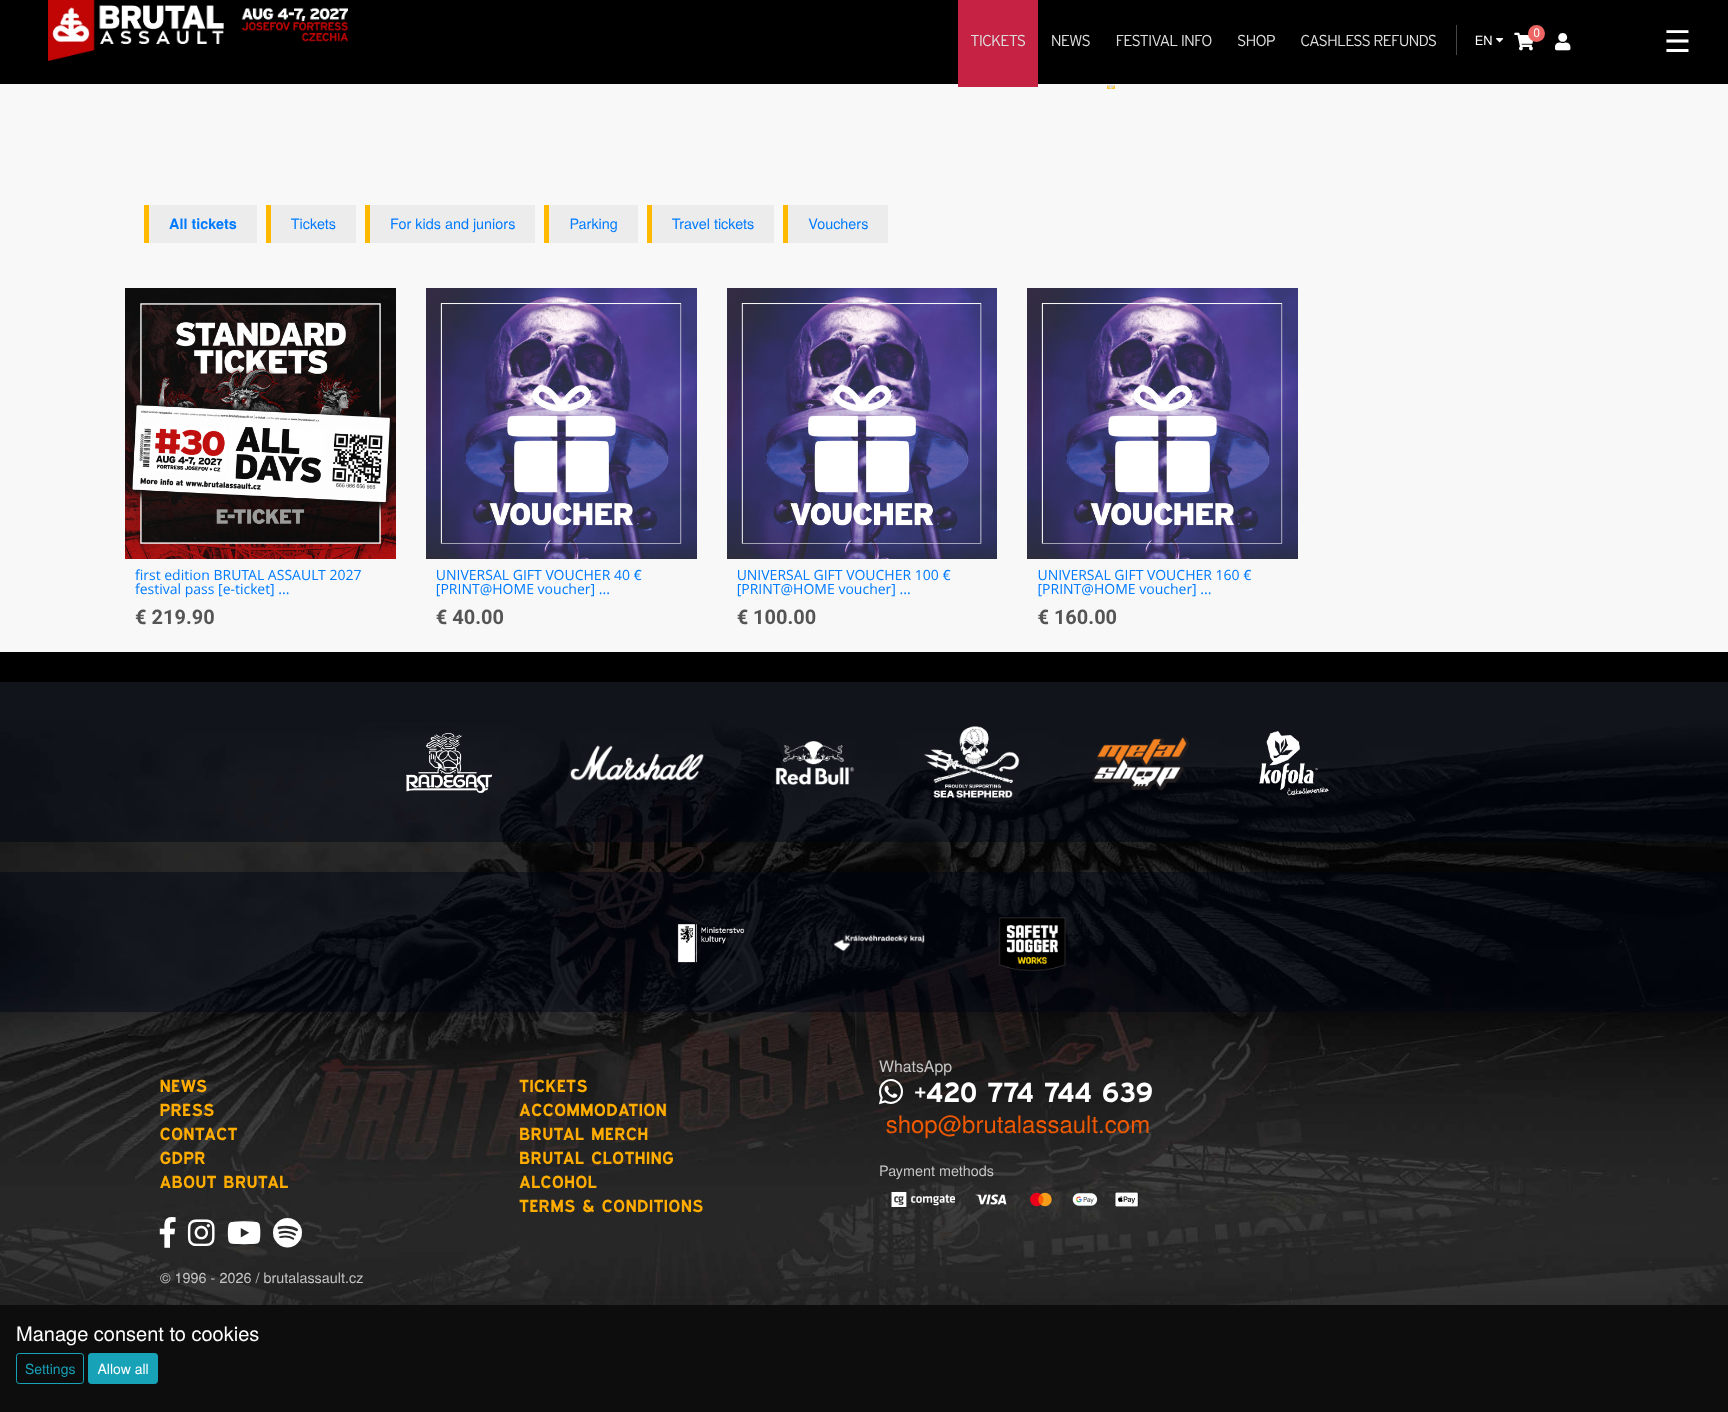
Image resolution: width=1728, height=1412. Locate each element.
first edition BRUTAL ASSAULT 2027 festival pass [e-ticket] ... (248, 582)
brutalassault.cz (313, 1277)
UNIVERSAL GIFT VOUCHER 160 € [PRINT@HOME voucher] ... (1144, 582)
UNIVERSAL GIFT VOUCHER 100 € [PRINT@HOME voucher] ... (844, 582)
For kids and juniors (452, 223)
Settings (50, 1368)
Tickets (313, 223)
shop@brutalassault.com (1014, 1122)
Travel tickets (713, 223)
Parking (593, 223)
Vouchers (838, 223)
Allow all (122, 1368)
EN (1485, 39)
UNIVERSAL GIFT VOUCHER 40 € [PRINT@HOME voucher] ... (539, 582)
